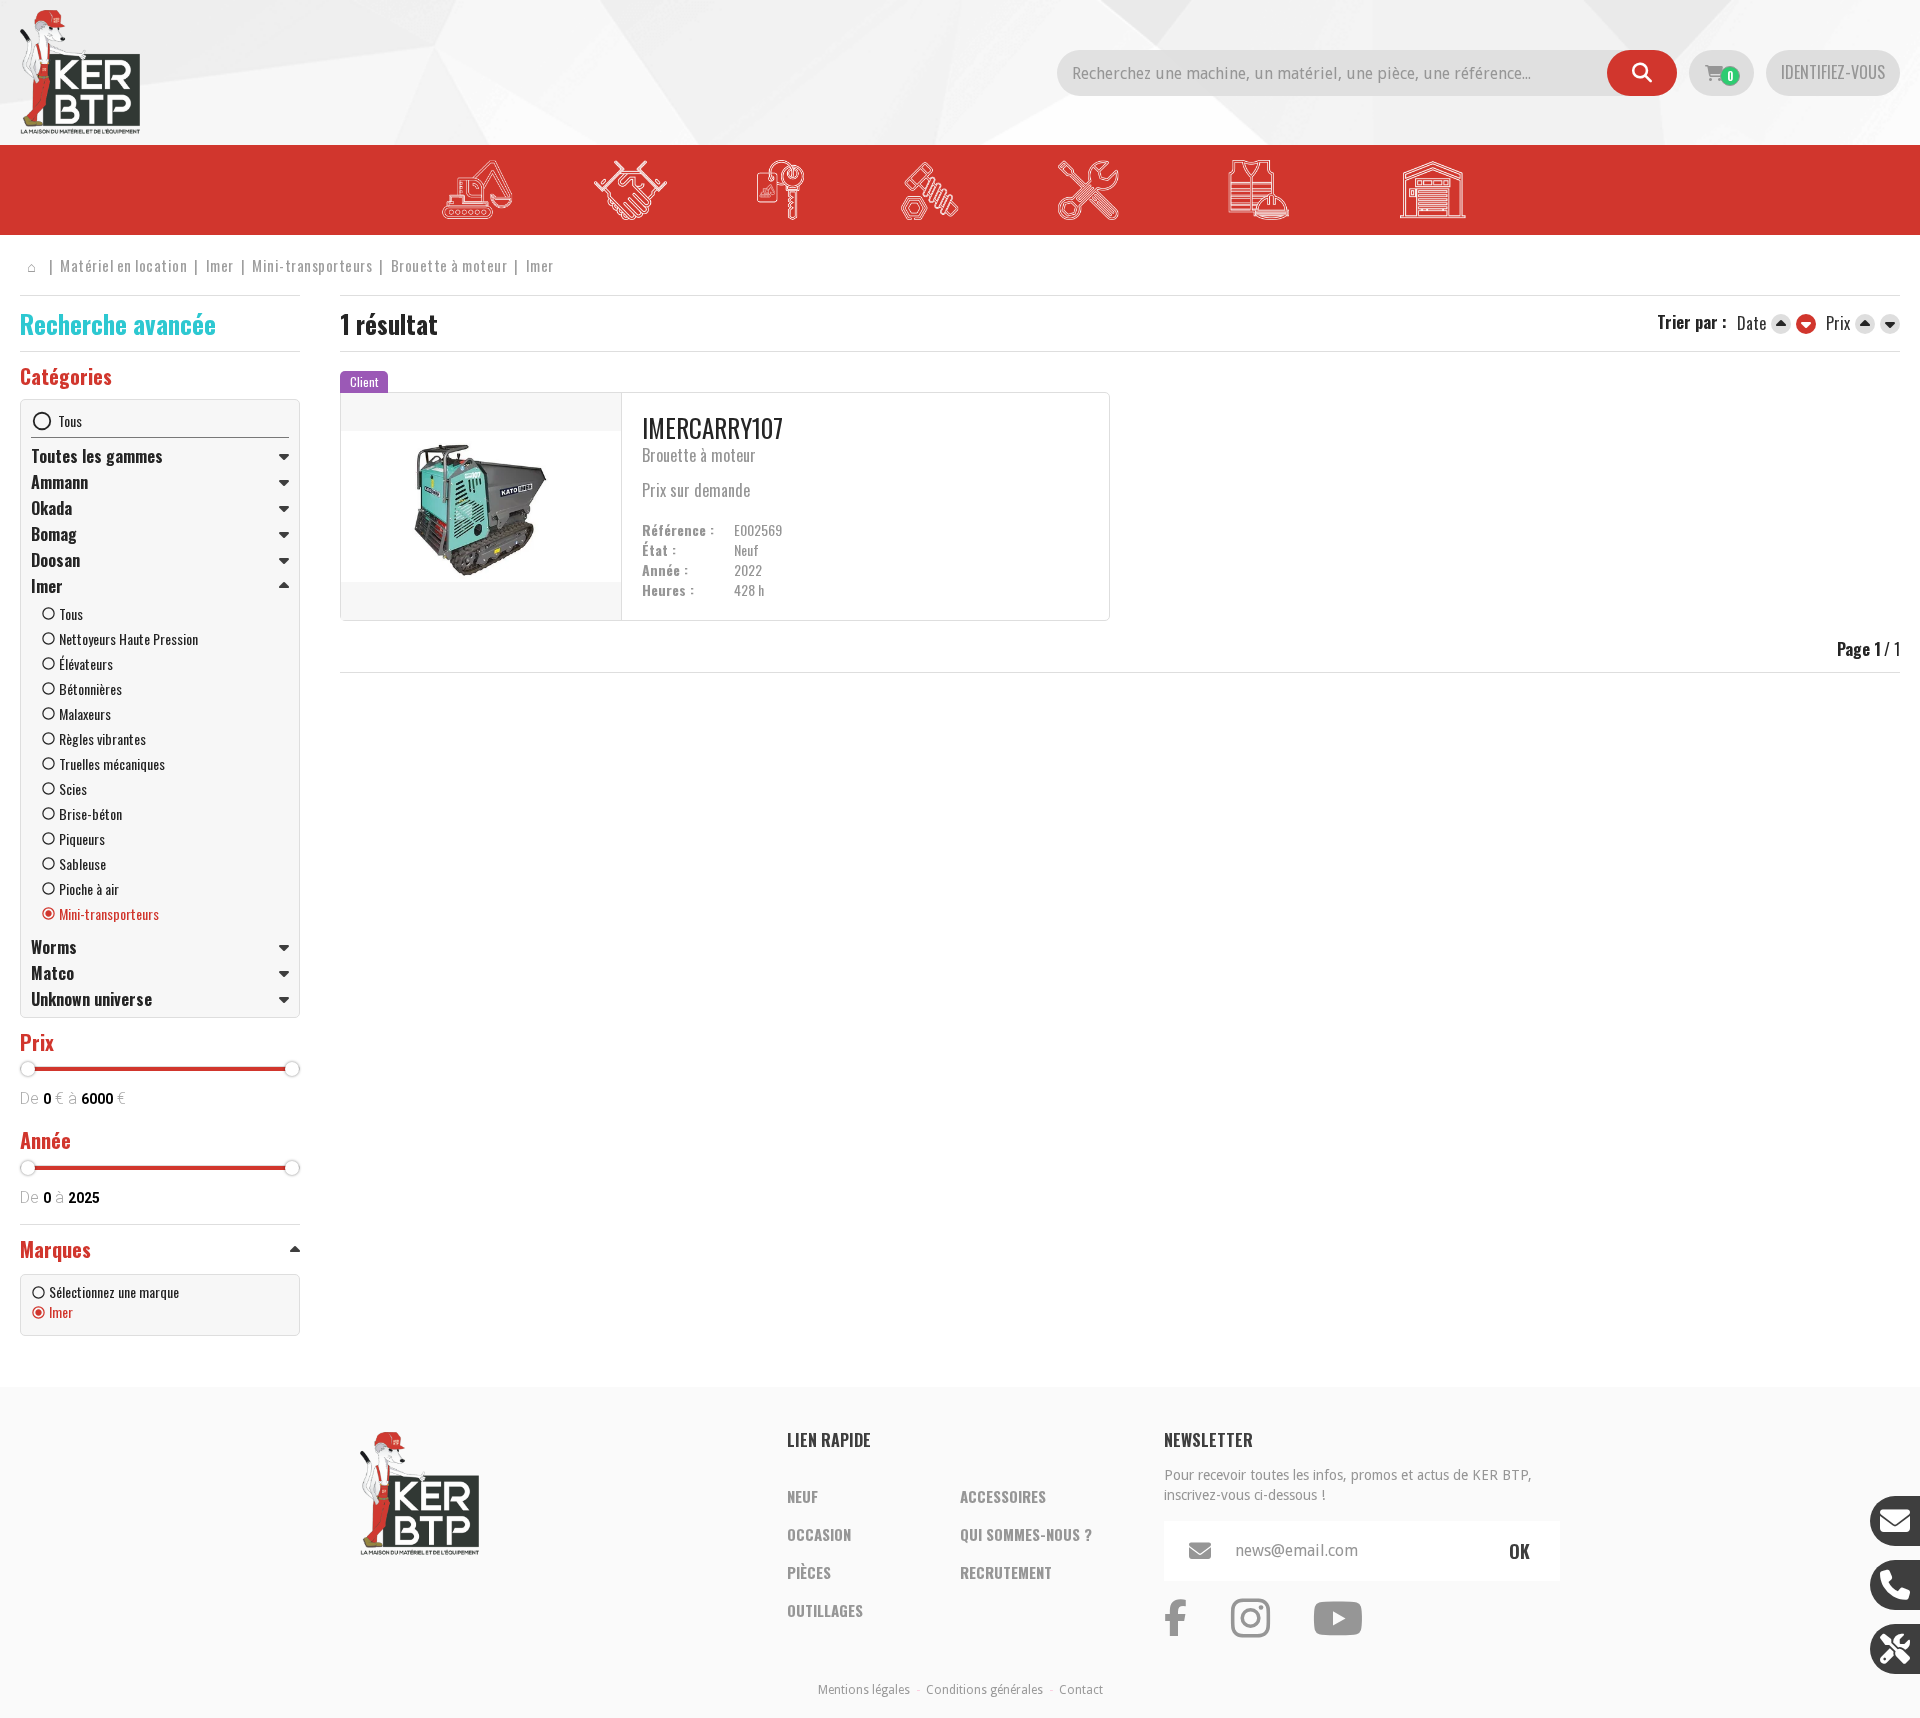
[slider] (28, 1069)
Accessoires (1003, 1496)
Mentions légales (864, 1690)
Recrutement (1006, 1572)
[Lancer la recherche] (1642, 73)
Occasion (819, 1534)
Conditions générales (984, 1690)
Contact (1081, 1690)
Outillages (825, 1610)
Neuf (802, 1496)
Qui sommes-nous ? (1026, 1534)
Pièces (809, 1572)
